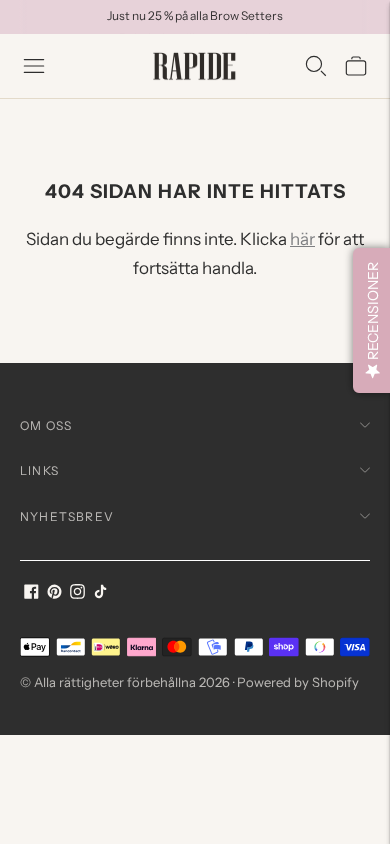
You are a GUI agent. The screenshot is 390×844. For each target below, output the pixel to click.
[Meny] (34, 66)
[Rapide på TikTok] (100, 593)
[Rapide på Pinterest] (54, 593)
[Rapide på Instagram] (77, 593)
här (302, 239)
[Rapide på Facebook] (31, 593)
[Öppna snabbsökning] (316, 66)
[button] (371, 320)
